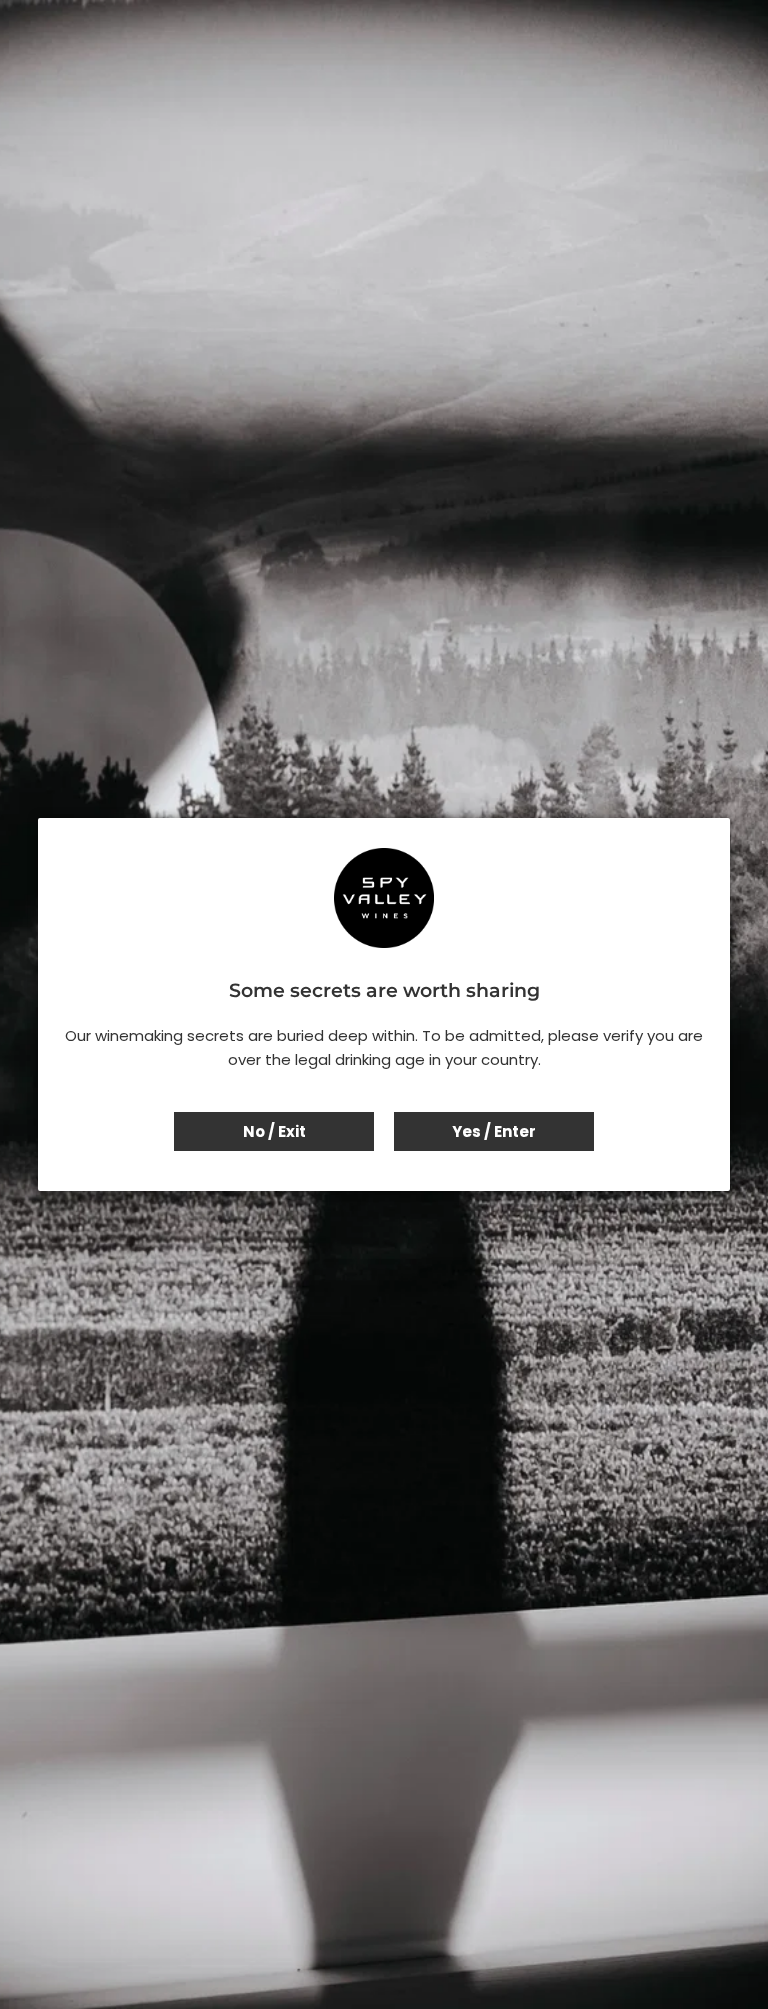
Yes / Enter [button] (494, 1131)
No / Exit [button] (274, 1131)
